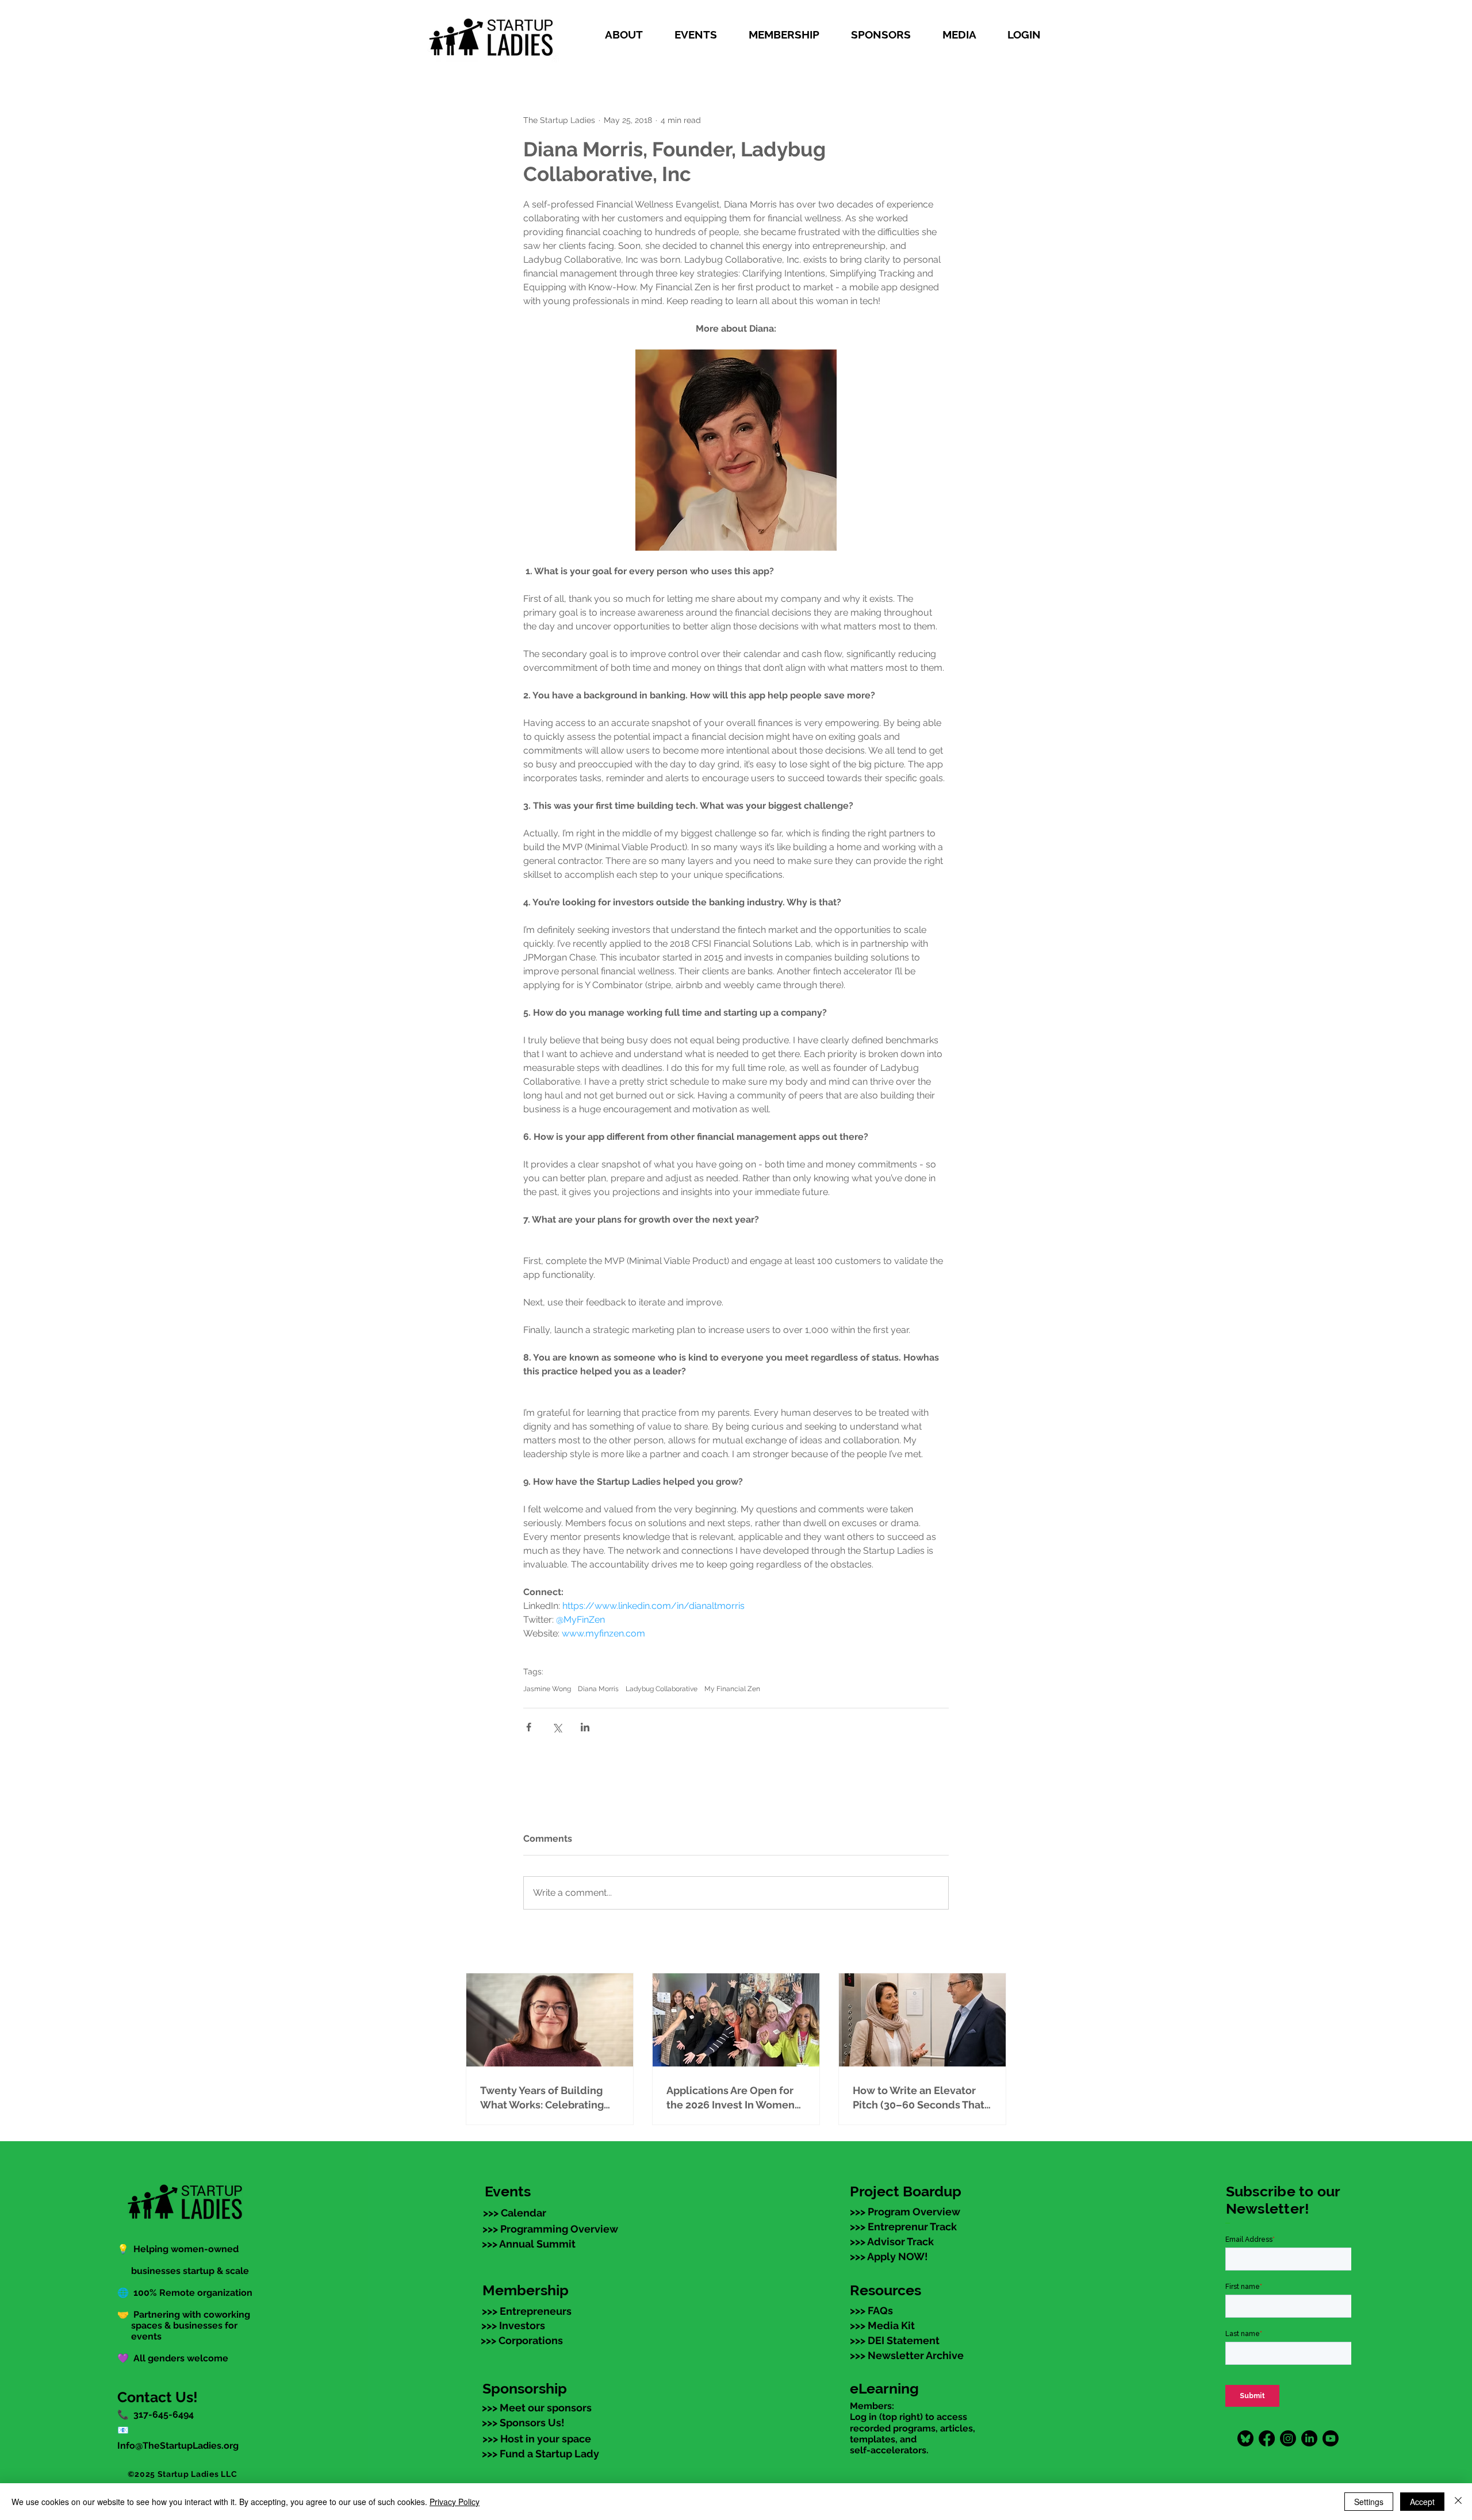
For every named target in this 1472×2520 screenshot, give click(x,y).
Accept (1422, 2502)
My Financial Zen (732, 1689)
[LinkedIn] (1309, 2438)
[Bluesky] (1245, 2438)
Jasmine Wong (547, 1689)
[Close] (1458, 2502)
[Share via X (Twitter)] (557, 1727)
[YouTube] (1331, 2438)
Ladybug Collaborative (662, 1689)
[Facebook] (1267, 2438)
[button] (631, 34)
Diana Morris (598, 1689)
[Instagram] (1288, 2438)
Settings (1369, 2502)
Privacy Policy (455, 2502)
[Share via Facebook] (529, 1727)
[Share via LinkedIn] (585, 1727)
